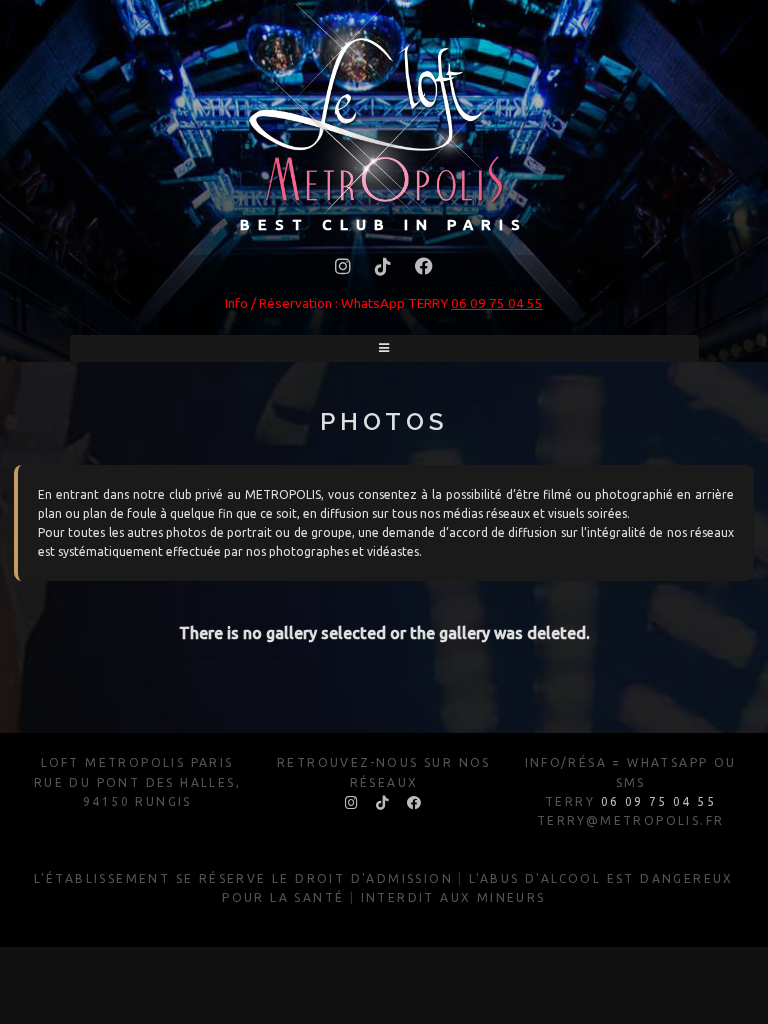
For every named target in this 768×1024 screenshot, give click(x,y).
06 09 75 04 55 (497, 303)
